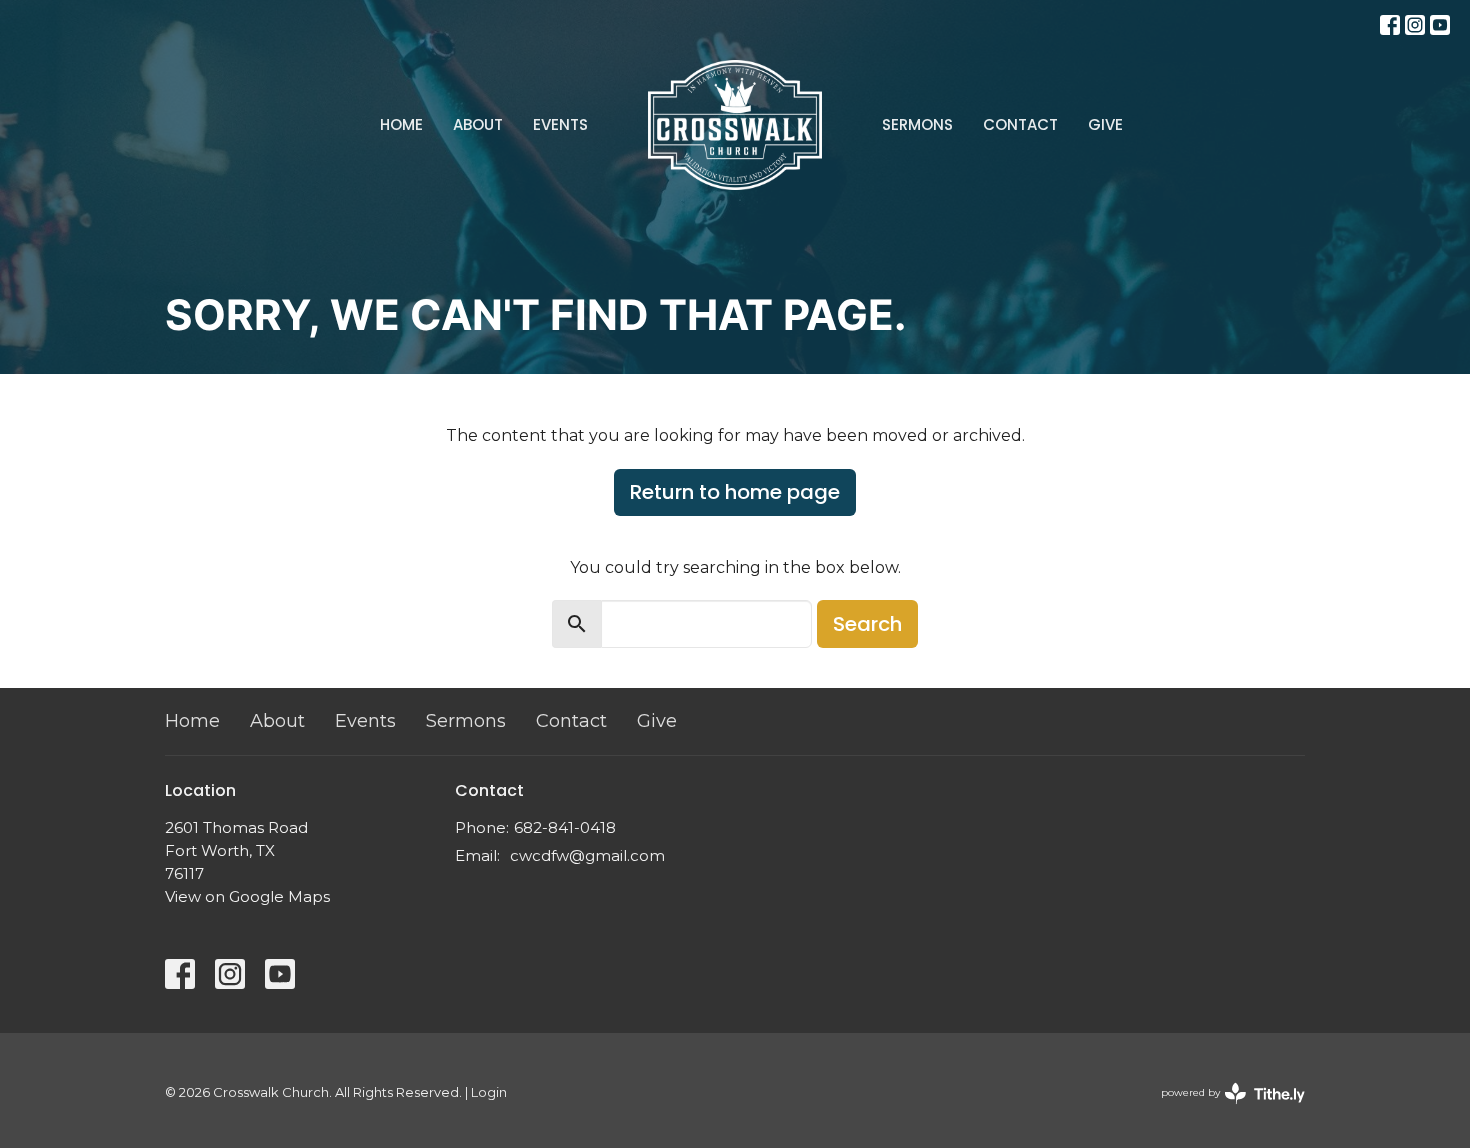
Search (867, 624)
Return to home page (735, 492)
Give (1105, 124)
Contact (1020, 124)
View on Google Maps (247, 896)
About (478, 124)
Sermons (917, 124)
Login (489, 1092)
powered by (1223, 1109)
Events (560, 124)
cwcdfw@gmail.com (587, 855)
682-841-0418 (565, 827)
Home (401, 124)
